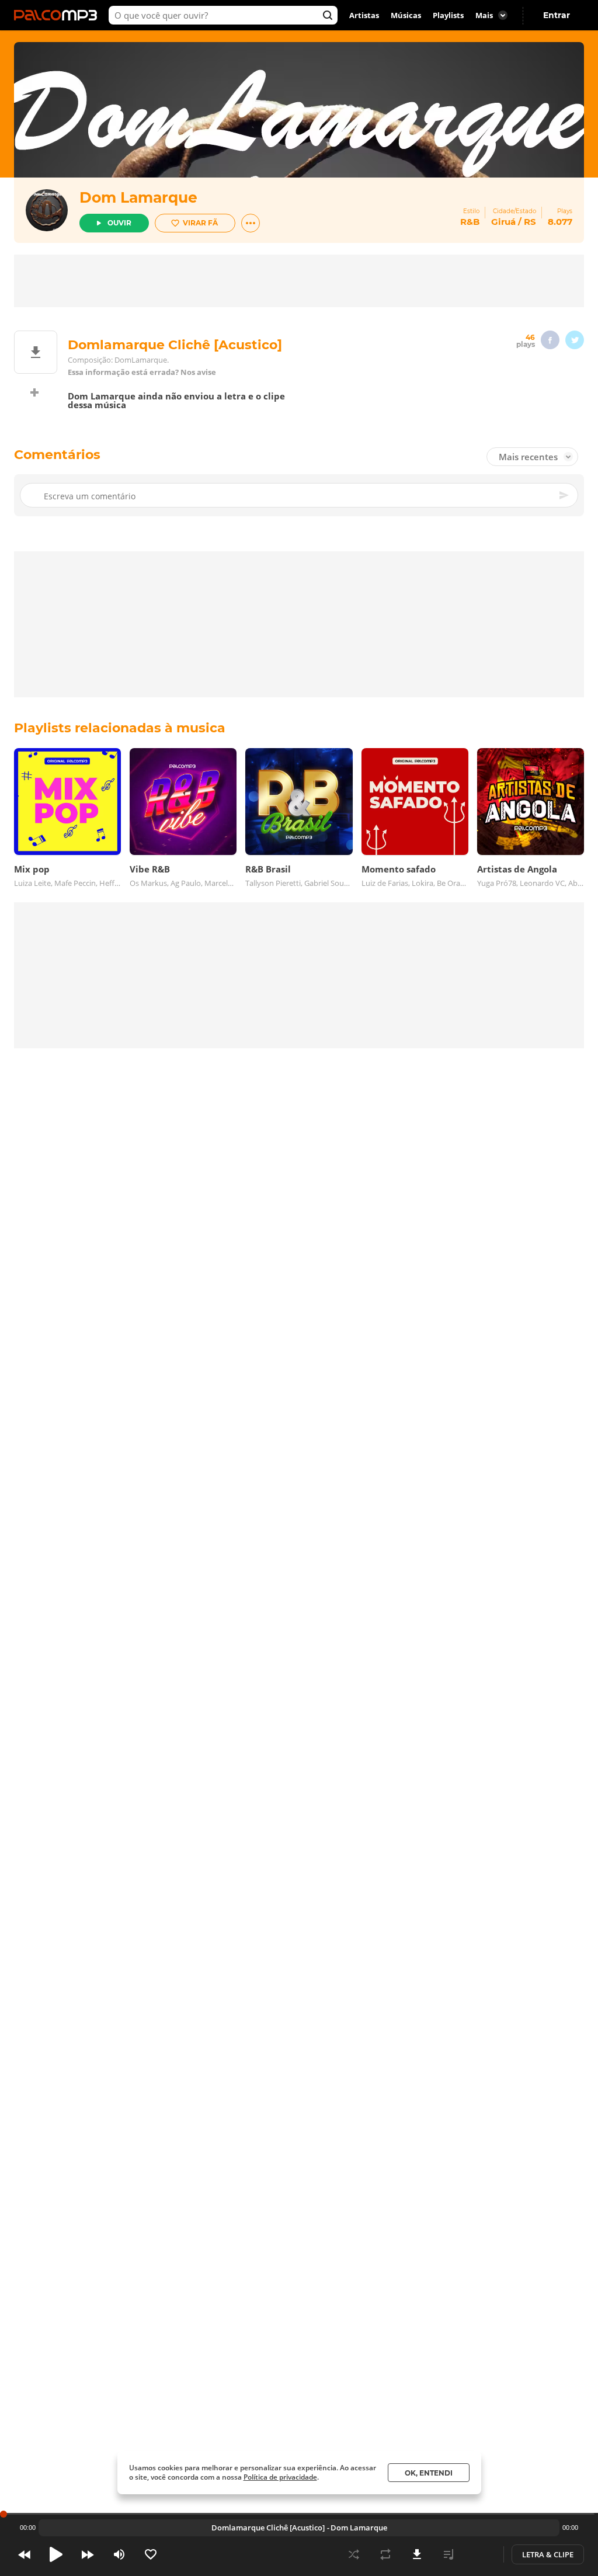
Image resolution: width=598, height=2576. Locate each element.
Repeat (385, 2554)
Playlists (448, 15)
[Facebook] (550, 340)
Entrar (557, 15)
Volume (119, 2554)
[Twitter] (575, 340)
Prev (25, 2554)
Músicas (406, 15)
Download (417, 2554)
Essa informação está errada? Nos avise (142, 372)
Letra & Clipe (548, 2554)
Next (88, 2554)
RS (530, 222)
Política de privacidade (280, 2477)
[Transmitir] (480, 2554)
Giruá (503, 222)
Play (56, 2554)
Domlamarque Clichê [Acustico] (268, 2528)
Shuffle (354, 2554)
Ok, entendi (429, 2473)
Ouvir (119, 223)
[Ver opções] (251, 223)
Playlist (448, 2554)
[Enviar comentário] (565, 495)
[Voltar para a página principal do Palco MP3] (58, 15)
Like (151, 2554)
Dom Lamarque (138, 197)
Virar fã (200, 223)
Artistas (364, 15)
